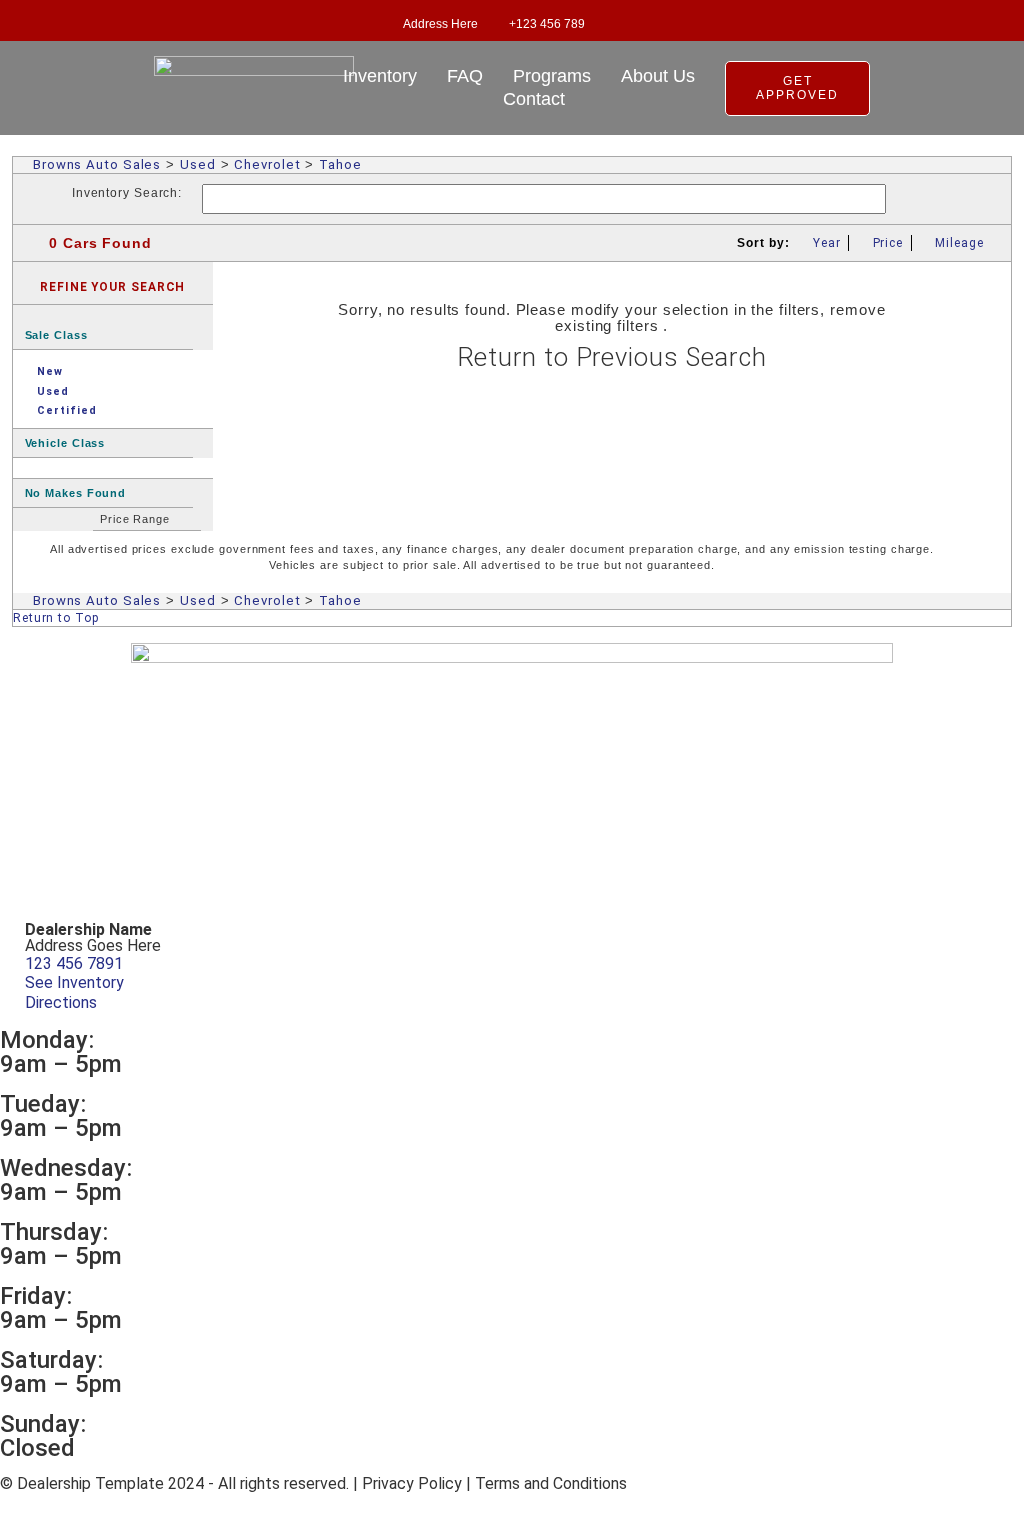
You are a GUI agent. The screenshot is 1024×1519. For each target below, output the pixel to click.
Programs (552, 76)
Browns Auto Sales (97, 164)
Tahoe (340, 164)
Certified (66, 410)
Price (888, 243)
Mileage (959, 243)
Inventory (380, 76)
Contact (534, 99)
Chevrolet (267, 164)
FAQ (465, 76)
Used (198, 164)
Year (827, 243)
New (50, 371)
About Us (658, 76)
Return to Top (56, 618)
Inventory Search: (127, 193)
